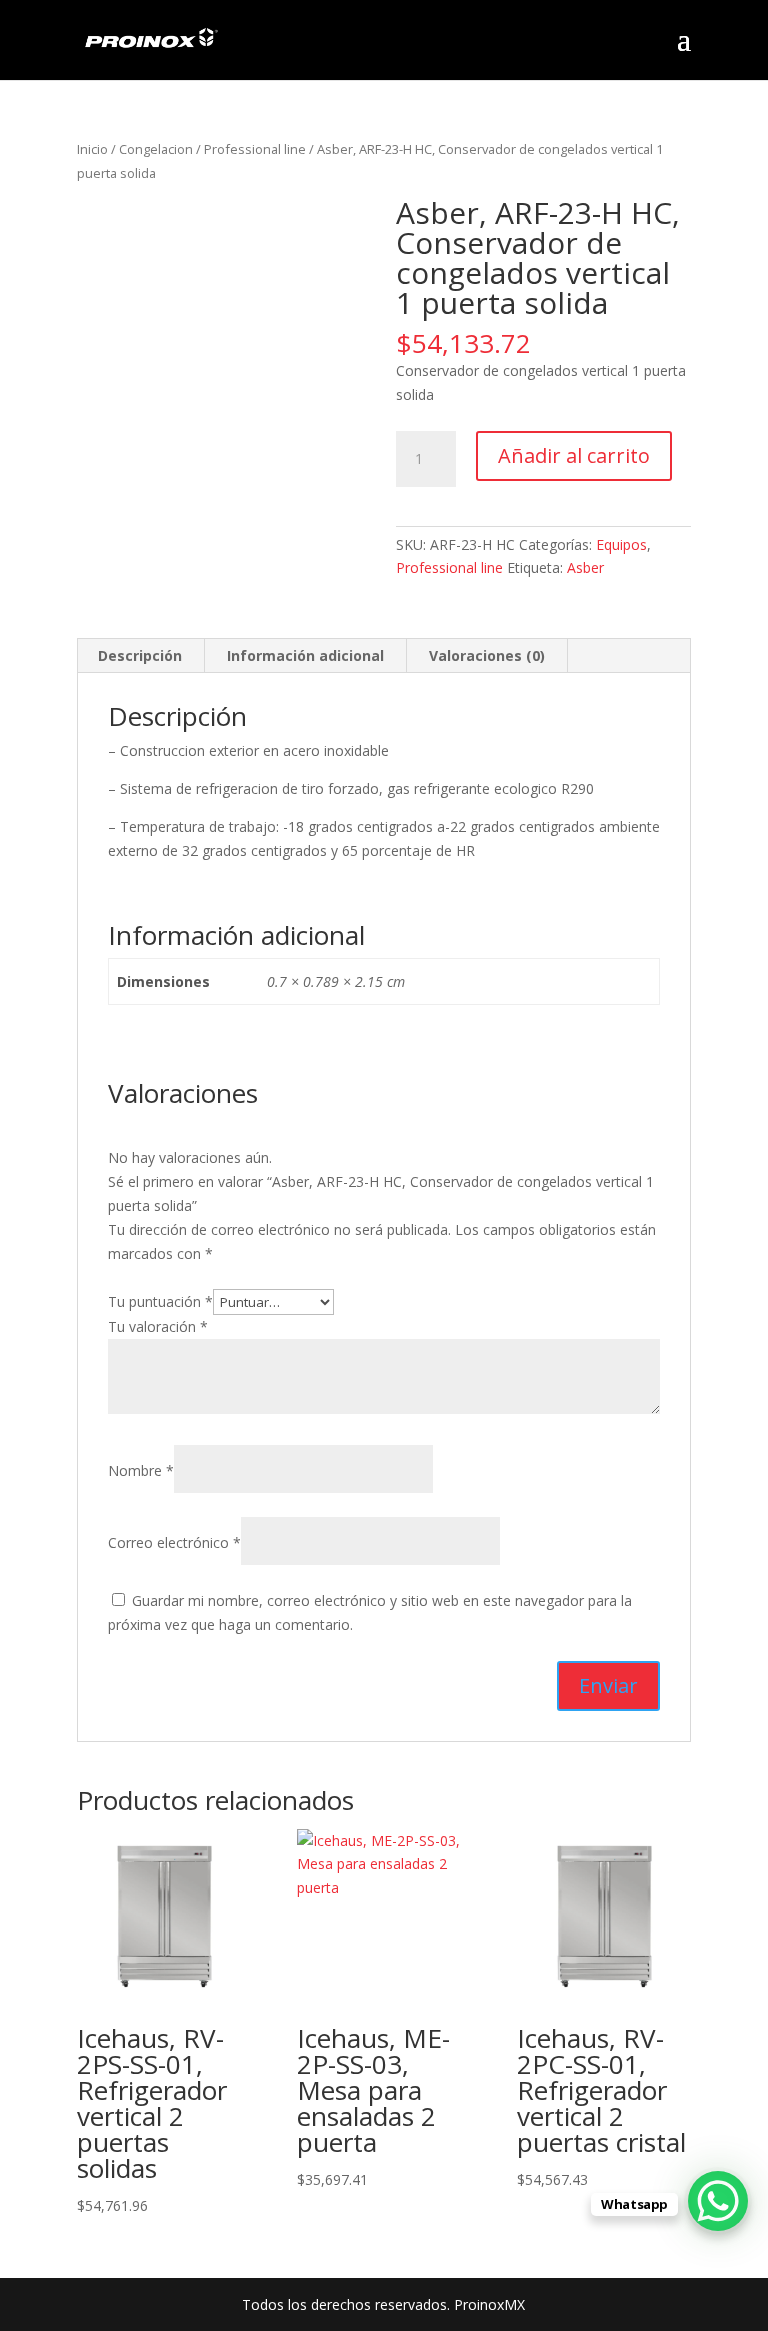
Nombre (141, 1470)
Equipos (621, 544)
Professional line (255, 149)
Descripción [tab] (140, 655)
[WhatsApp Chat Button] (718, 2201)
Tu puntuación (160, 1301)
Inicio (92, 149)
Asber (585, 567)
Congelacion (156, 149)
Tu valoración (158, 1326)
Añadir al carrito (574, 455)
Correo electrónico (174, 1542)
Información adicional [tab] (305, 655)
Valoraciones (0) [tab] (487, 655)
